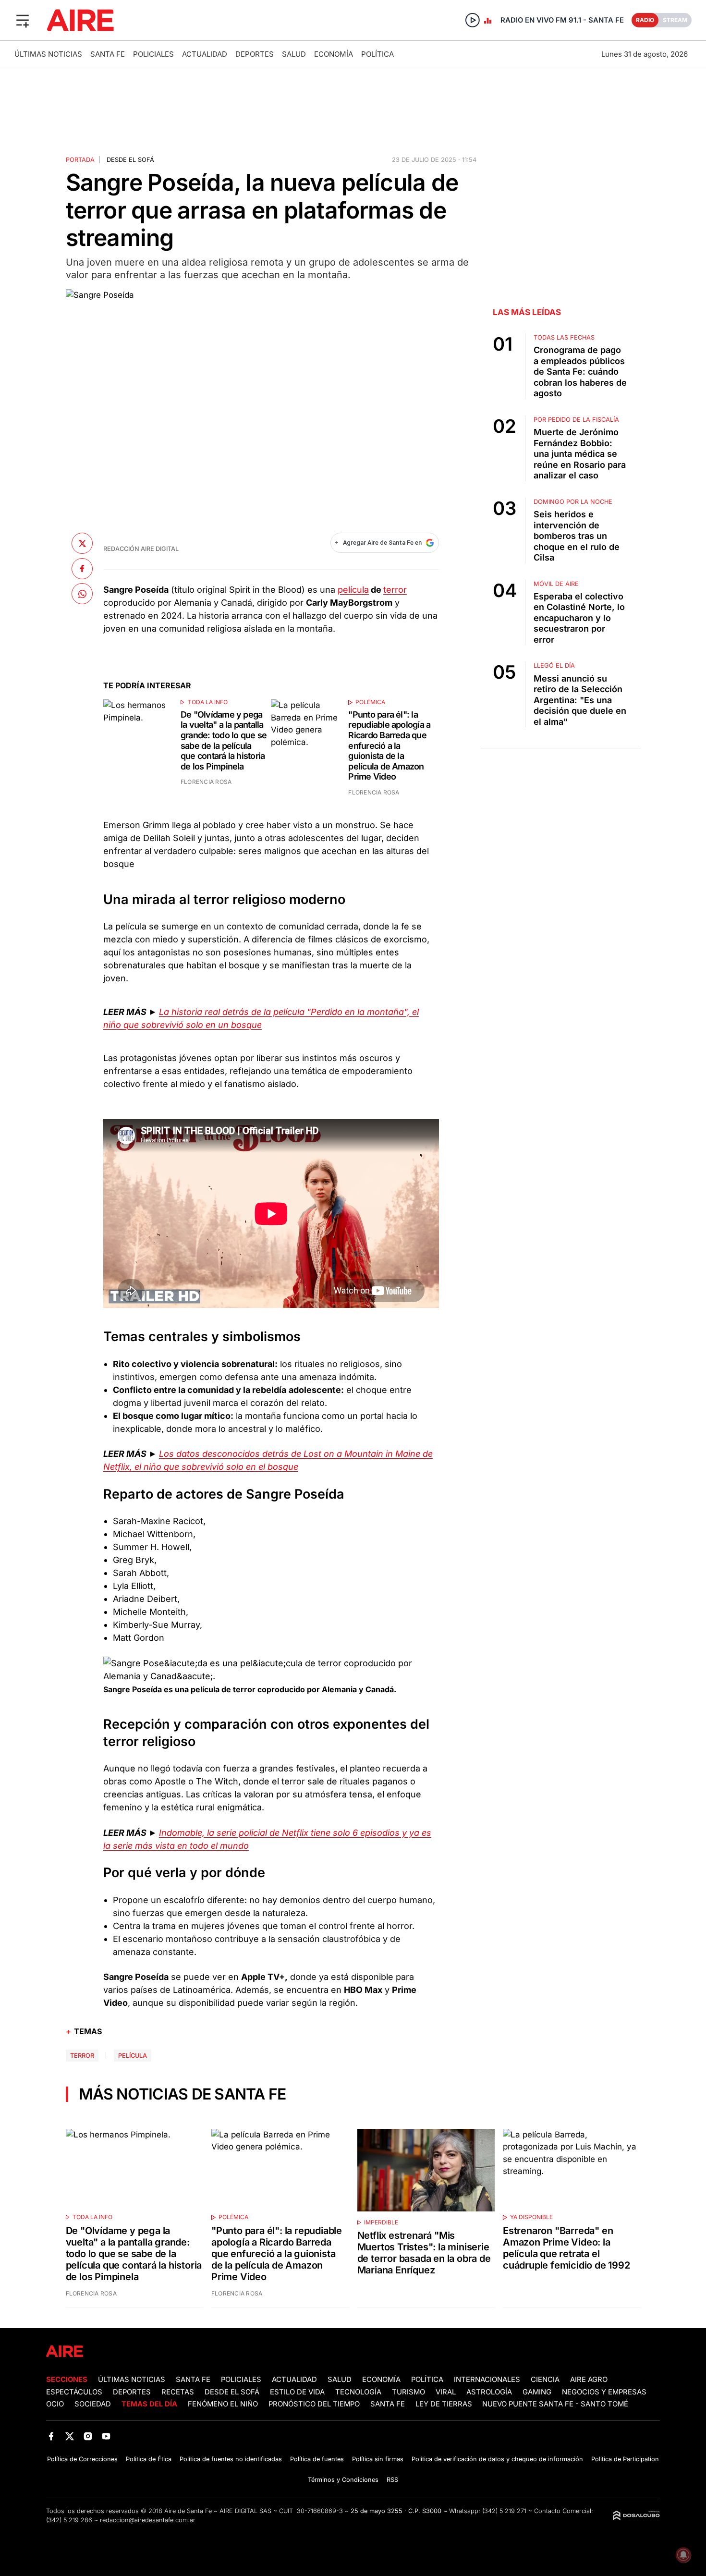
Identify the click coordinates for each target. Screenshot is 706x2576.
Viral (446, 2392)
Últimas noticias (48, 54)
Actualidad (205, 54)
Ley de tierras (445, 2404)
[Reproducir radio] (473, 20)
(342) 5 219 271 (504, 2511)
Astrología (489, 2392)
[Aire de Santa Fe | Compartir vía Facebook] (82, 568)
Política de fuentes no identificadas (231, 2459)
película (353, 590)
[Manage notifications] (683, 2555)
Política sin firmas (378, 2459)
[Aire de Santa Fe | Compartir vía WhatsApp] (82, 594)
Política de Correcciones (82, 2459)
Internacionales (487, 2380)
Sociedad (93, 2404)
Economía (334, 54)
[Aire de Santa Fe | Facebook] (51, 2436)
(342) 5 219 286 (69, 2520)
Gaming (537, 2392)
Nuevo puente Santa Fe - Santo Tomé (555, 2404)
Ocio (55, 2404)
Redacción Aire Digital (141, 549)
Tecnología (358, 2392)
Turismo (408, 2392)
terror (395, 590)
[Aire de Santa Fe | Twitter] (69, 2436)
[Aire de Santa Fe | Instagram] (88, 2436)
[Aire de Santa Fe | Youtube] (106, 2436)
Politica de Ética (149, 2459)
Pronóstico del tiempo (314, 2404)
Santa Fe (108, 54)
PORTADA (80, 160)
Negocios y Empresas (604, 2392)
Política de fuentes (317, 2459)
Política (377, 54)
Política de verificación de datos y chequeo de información (497, 2459)
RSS (392, 2480)
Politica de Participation (625, 2459)
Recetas (178, 2392)
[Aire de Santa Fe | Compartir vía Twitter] (82, 543)
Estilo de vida (297, 2392)
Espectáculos (74, 2392)
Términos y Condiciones (343, 2480)
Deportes (255, 54)
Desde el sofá (130, 160)
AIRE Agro (589, 2380)
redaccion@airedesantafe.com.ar (148, 2520)
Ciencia (545, 2380)
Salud (294, 54)
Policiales (153, 54)
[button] (23, 20)
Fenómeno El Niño (223, 2404)
